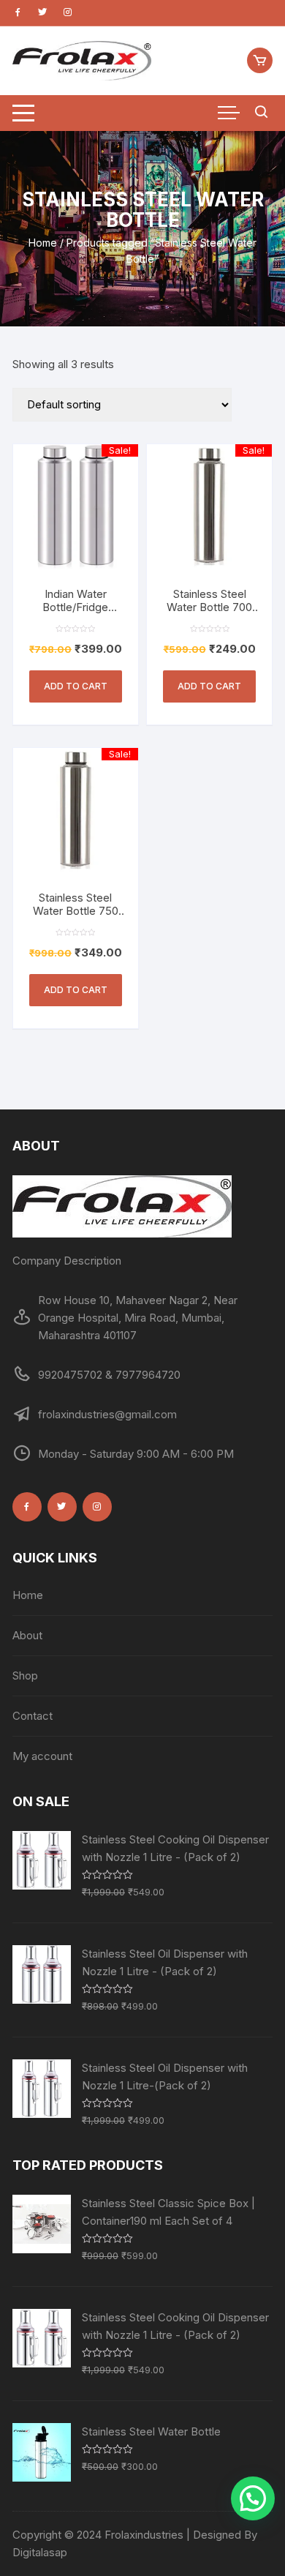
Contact (33, 1716)
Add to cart (76, 686)
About (27, 1635)
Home (43, 243)
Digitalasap (40, 2552)
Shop (25, 1675)
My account (42, 1756)
